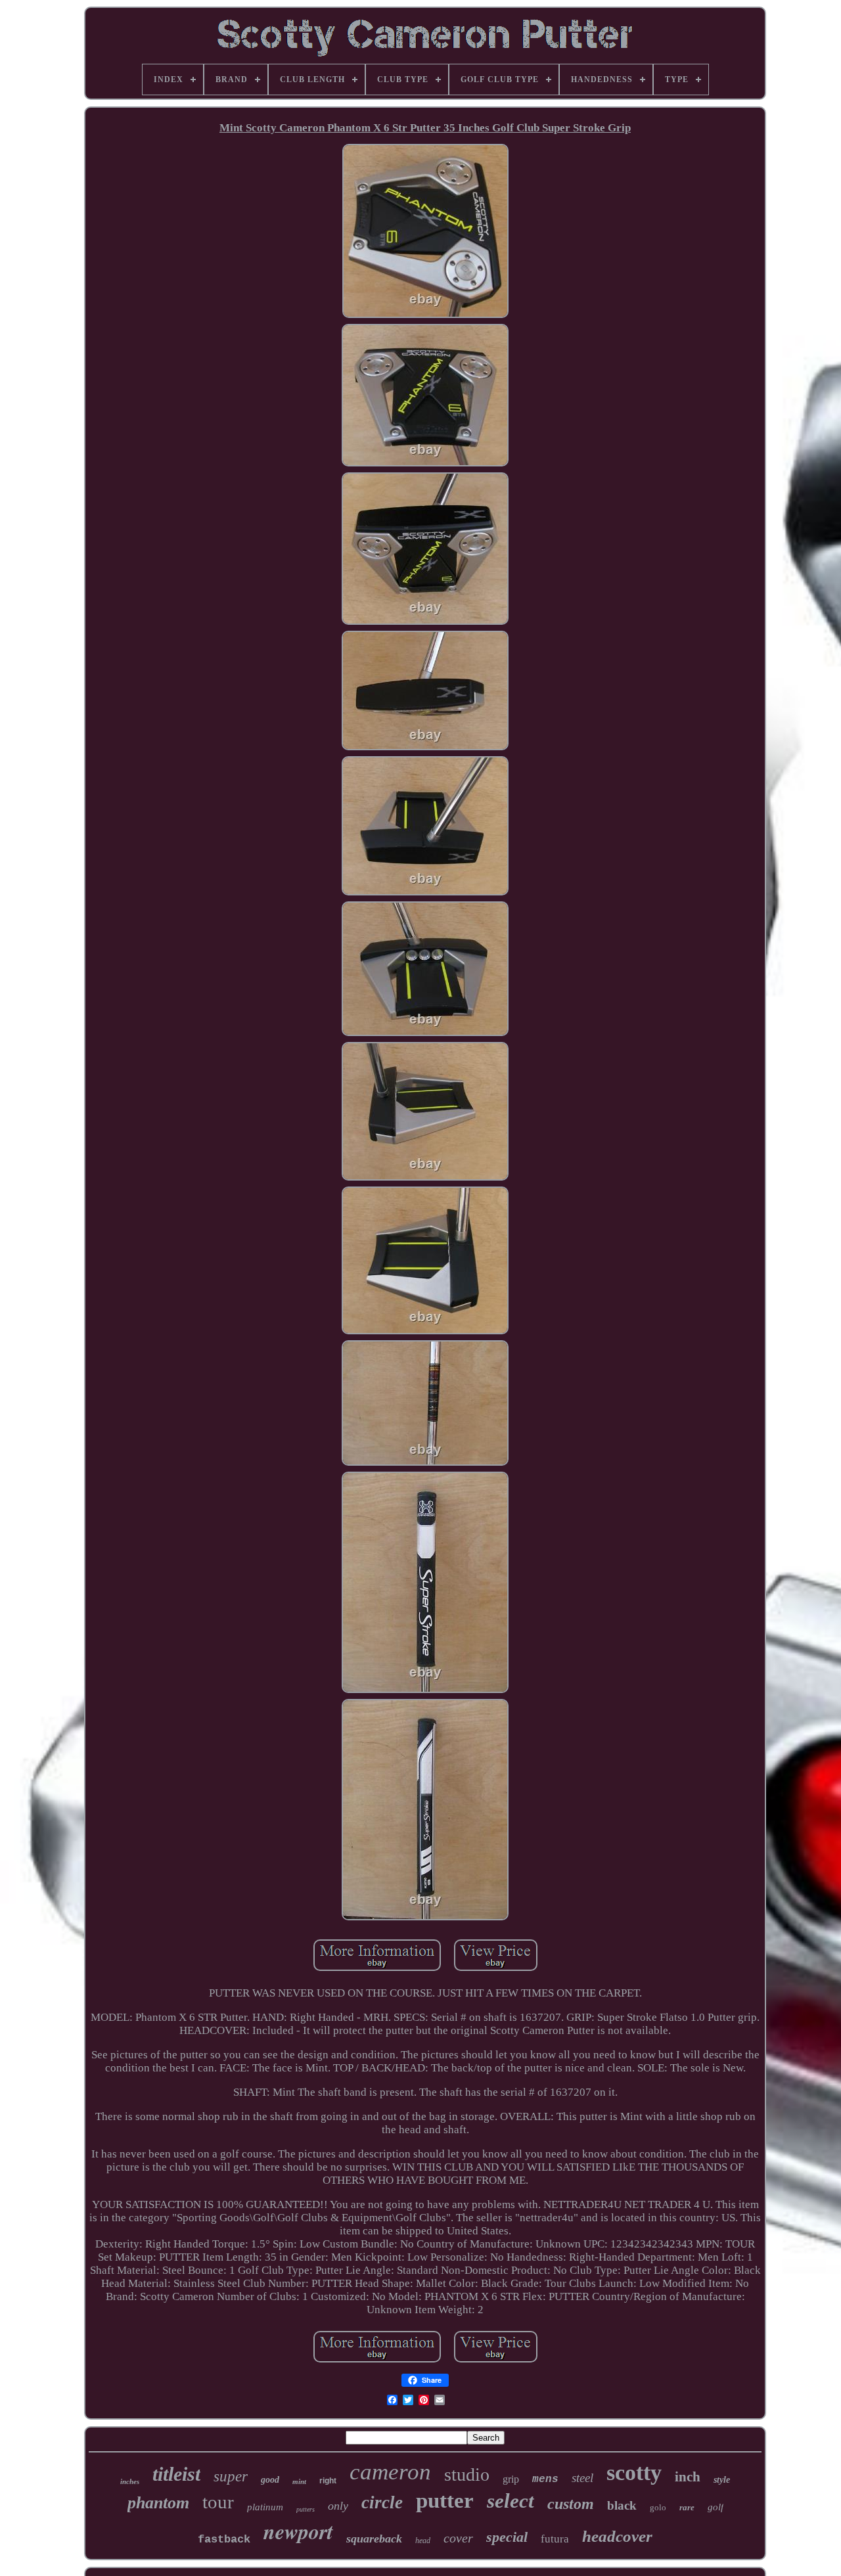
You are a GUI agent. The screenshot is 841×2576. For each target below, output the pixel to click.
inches (130, 2481)
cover (458, 2538)
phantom (158, 2503)
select (511, 2501)
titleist (176, 2474)
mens (545, 2479)
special (507, 2537)
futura (555, 2539)
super (231, 2476)
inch (688, 2477)
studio (467, 2474)
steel (582, 2478)
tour (218, 2502)
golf (716, 2507)
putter (445, 2500)
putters (306, 2509)
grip (511, 2479)
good (270, 2480)
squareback (374, 2539)
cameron (390, 2472)
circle (382, 2502)
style (722, 2480)
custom (571, 2504)
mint (299, 2481)
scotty (634, 2473)
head (423, 2541)
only (338, 2506)
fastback (224, 2540)
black (622, 2505)
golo (658, 2507)
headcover (617, 2536)
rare (687, 2507)
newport (298, 2531)
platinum (265, 2507)
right (328, 2481)
